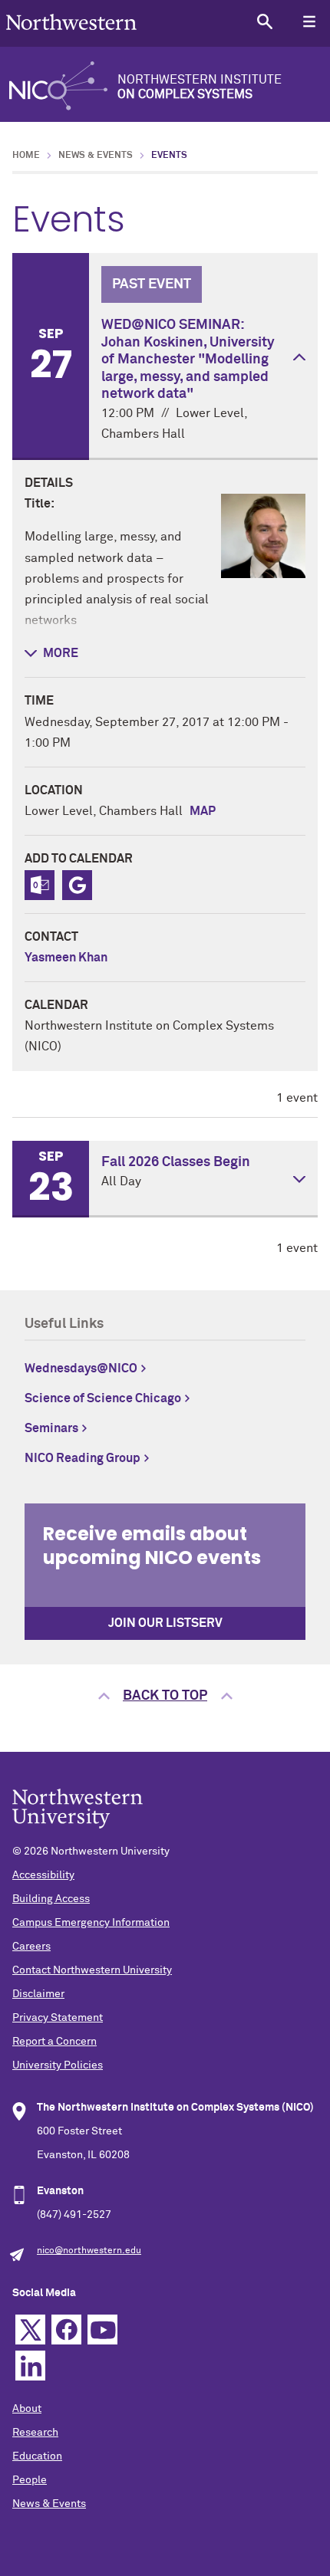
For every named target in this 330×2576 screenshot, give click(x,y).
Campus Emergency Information (91, 1923)
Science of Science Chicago (103, 1398)
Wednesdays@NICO (81, 1368)
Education (37, 2456)
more (61, 653)
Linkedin (30, 2366)
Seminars (51, 1428)
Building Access (51, 1899)
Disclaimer (38, 1994)
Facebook (66, 2330)
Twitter (30, 2330)
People (30, 2480)
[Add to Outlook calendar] (40, 885)
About (27, 2409)
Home (26, 156)
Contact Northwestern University (92, 1970)
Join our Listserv (165, 1623)
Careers (31, 1947)
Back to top (165, 1696)
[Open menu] (309, 21)
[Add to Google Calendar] (77, 885)
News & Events (96, 156)
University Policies (58, 2065)
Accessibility (43, 1875)
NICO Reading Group (82, 1458)
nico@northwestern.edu (89, 2251)
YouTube (102, 2330)
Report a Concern (54, 2042)
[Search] (264, 21)
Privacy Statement (58, 2018)
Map (203, 811)
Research (35, 2433)
